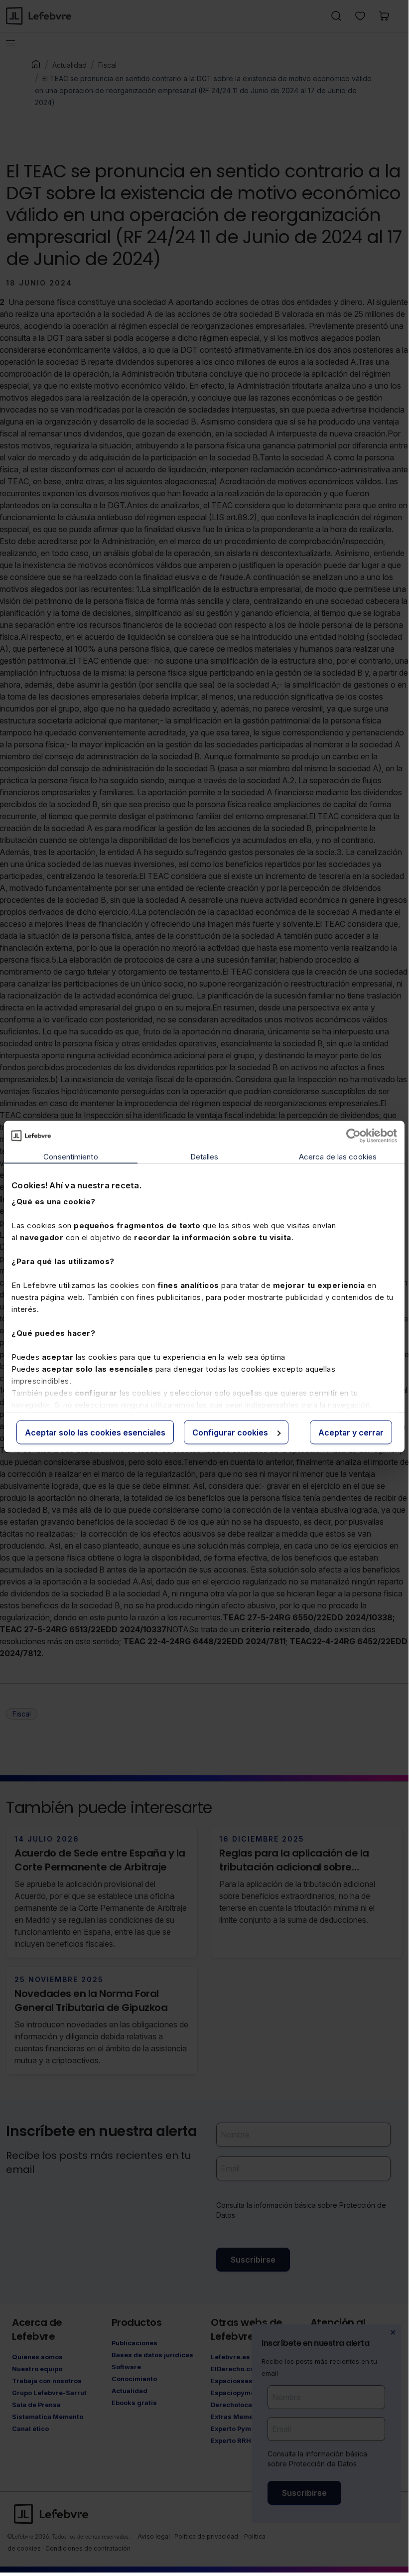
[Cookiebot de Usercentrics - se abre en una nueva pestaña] (353, 1136)
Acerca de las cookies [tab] (338, 1156)
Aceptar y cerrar (351, 1432)
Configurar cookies (230, 1432)
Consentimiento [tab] (70, 1156)
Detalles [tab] (204, 1156)
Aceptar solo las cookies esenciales (95, 1432)
